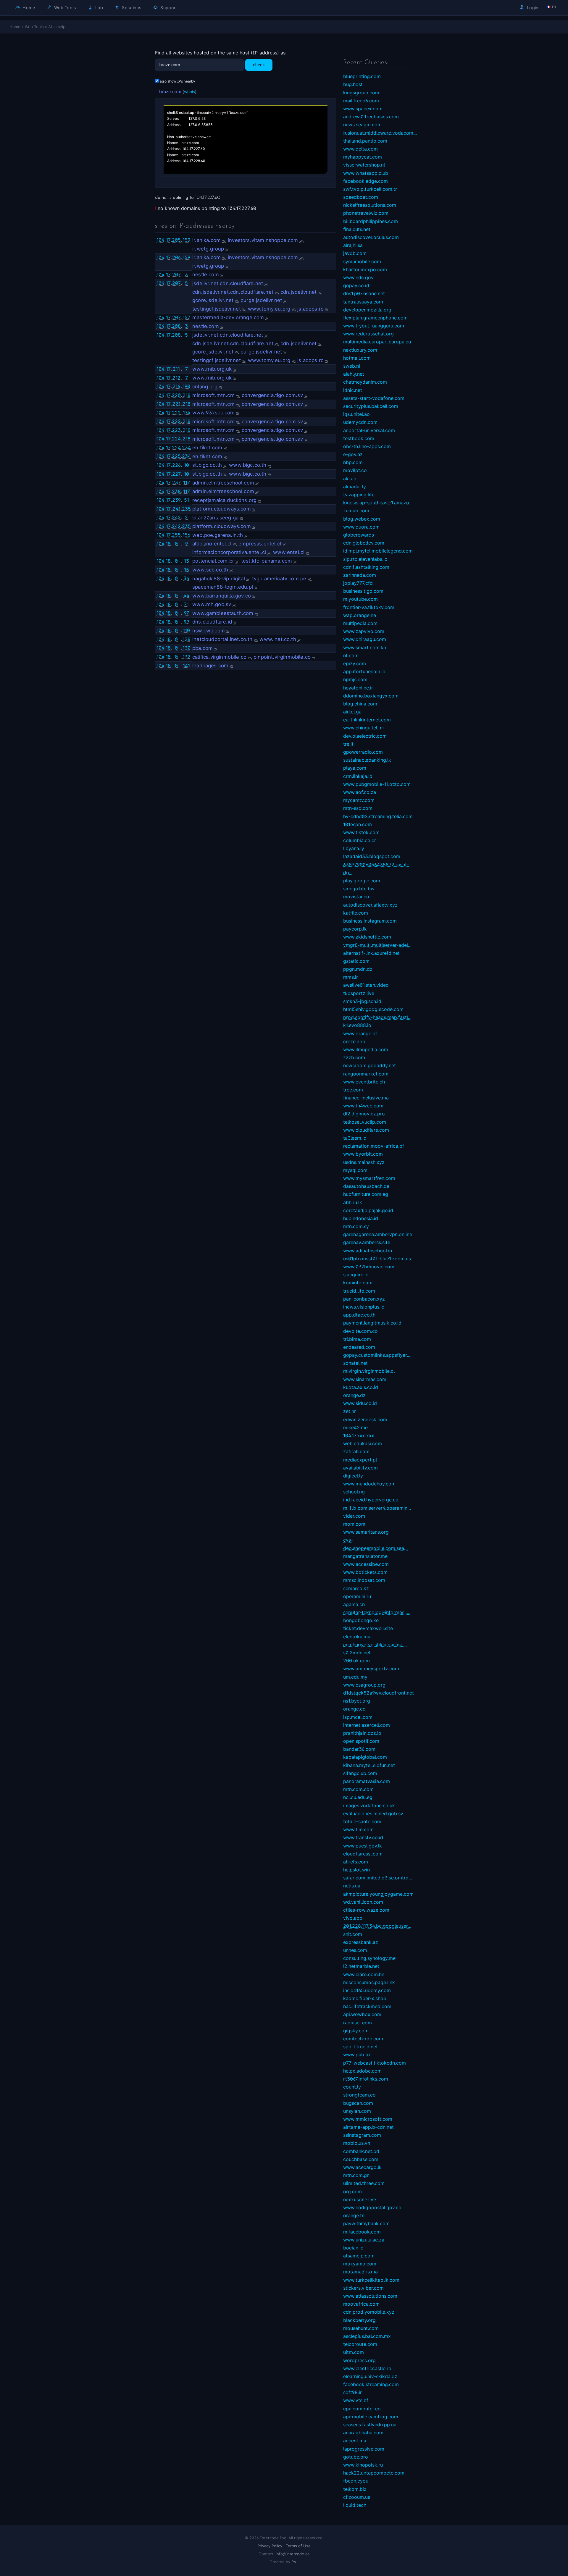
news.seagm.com (362, 125)
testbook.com (359, 438)
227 (176, 474)
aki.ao (350, 479)
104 (160, 240)
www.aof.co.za (360, 792)
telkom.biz (355, 2489)
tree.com (353, 1090)
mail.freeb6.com (361, 101)
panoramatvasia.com (367, 1781)
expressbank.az (361, 1942)
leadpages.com (210, 666)
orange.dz (354, 1395)
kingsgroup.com (361, 93)
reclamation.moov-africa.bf (374, 1146)
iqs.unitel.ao (356, 414)
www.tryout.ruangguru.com (374, 326)
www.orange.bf (360, 1033)
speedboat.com (361, 197)
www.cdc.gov (358, 277)
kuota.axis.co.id (361, 1387)
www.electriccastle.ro (367, 2368)
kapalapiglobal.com (365, 1757)
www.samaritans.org (366, 1532)
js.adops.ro (310, 309)
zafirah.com (356, 1451)
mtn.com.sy (356, 1226)
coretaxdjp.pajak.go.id (368, 1210)
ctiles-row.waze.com (366, 1910)
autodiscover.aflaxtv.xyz (370, 905)
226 (176, 465)
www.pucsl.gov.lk (363, 1846)
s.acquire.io (356, 1275)
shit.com (353, 1934)
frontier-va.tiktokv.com (369, 607)
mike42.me (355, 1427)
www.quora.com (361, 527)
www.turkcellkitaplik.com (371, 2280)
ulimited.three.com (364, 2183)
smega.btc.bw (359, 889)
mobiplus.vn (357, 2143)
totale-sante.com (362, 1821)
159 (186, 240)
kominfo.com (358, 1283)
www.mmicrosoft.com (368, 2119)
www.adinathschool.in (368, 1251)
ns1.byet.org (357, 1701)
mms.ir (351, 977)
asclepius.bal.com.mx (367, 2336)
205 (176, 240)
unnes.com (355, 1950)
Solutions (131, 8)
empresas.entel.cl (260, 544)
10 (187, 465)
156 (186, 535)
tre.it (348, 744)
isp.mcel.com (358, 1717)
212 (176, 378)
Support (168, 8)
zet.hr (350, 1411)
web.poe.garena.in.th (218, 535)
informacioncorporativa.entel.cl (229, 552)
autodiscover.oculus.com (371, 237)
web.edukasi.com (363, 1443)
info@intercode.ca (293, 2554)
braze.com (170, 92)
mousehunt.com (361, 2328)
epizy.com (355, 663)
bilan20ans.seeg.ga (215, 518)
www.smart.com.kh (365, 647)
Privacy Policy (270, 2546)
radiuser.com (358, 2023)
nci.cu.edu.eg (358, 1797)
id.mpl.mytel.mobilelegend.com (378, 551)
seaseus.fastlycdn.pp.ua (370, 2425)
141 (186, 666)
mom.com (354, 1524)
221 (176, 404)
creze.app (354, 1041)
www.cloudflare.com (366, 1130)
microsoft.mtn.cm (213, 395)
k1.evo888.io (357, 1025)
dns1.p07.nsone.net (364, 293)
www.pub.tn (356, 2055)
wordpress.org (359, 2360)
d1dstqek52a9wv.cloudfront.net (379, 1693)
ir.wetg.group (208, 249)
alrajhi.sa (353, 245)
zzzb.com (354, 1057)
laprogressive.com (364, 2449)
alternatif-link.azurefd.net (371, 953)
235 (186, 509)
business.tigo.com (363, 591)
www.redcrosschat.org (368, 334)
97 (187, 613)
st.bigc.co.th (207, 465)
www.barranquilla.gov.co (222, 596)
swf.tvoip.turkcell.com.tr (370, 189)
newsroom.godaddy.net (369, 1065)
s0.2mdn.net (357, 1653)
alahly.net (354, 374)
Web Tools (65, 8)
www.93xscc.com (213, 413)
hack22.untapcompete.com (374, 2473)
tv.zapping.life (359, 495)
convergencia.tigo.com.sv (272, 395)
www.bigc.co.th (248, 465)
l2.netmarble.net (361, 1966)
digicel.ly (353, 1476)
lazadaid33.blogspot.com (372, 856)
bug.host (353, 84)
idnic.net (353, 390)
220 (176, 395)
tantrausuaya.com (363, 302)
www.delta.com (360, 149)
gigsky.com (356, 2031)
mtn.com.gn (356, 2175)
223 (176, 430)
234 (186, 448)
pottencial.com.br (213, 561)
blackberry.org (359, 2320)
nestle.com (206, 274)
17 (168, 240)
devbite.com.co (360, 1331)
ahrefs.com (356, 1862)
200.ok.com (356, 1661)
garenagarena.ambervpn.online (378, 1234)
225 (176, 456)
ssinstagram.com (362, 2135)
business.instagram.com (370, 921)
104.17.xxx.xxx (359, 1435)
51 (187, 500)
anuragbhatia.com (363, 2433)
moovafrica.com (361, 2304)
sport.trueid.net (360, 2047)
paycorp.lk (355, 929)
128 (187, 639)
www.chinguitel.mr (364, 728)
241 (176, 509)
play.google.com (362, 881)
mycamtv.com (359, 800)
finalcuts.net (357, 229)
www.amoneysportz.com (371, 1669)
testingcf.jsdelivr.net (217, 309)
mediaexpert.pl (360, 1460)
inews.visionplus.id (364, 1307)
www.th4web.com (363, 1106)
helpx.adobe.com (362, 2071)
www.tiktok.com (361, 832)
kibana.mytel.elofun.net (369, 1765)
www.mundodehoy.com (369, 1484)
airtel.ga (352, 712)
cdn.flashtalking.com (366, 567)
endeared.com (359, 1347)
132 (187, 657)
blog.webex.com (362, 519)
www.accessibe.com (366, 1564)
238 (176, 491)
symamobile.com (362, 261)
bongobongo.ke (361, 1620)
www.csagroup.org (364, 1685)
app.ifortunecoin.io (364, 671)
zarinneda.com (360, 575)
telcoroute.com (360, 2344)
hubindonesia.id (361, 1218)
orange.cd (354, 1709)
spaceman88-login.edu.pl (223, 587)
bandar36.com (359, 1749)
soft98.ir (352, 2392)
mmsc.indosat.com (364, 1580)
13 (187, 561)
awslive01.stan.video (366, 985)
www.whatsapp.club (366, 173)
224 (176, 439)
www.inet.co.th (278, 639)
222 (176, 413)
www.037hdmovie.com (369, 1267)
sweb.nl (352, 366)
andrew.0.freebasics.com (371, 117)
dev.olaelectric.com (365, 736)
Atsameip (57, 27)
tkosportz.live (359, 993)
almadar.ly (355, 487)
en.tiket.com (207, 448)
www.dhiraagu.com (365, 639)
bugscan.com (358, 2103)
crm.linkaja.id (358, 776)
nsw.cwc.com (209, 631)
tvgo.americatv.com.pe (279, 579)
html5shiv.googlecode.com (373, 1009)
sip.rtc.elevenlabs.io (365, 559)
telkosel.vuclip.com (365, 1122)
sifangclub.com (360, 1773)
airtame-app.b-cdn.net (368, 2127)
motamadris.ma (360, 2272)
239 (176, 500)
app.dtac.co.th (359, 1315)
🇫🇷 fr (551, 7)
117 (187, 482)
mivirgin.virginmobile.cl (369, 1371)
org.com (352, 2191)
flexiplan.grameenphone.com (375, 318)
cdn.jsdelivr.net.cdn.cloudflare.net (233, 292)
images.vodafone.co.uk (369, 1805)
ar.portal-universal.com (369, 430)
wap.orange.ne (360, 615)
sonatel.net (355, 1363)
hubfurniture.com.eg (366, 1194)
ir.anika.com (206, 240)
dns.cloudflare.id (212, 622)
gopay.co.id (356, 285)
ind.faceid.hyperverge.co (371, 1500)
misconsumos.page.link (369, 1982)
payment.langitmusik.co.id (372, 1323)
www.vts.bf (356, 2400)
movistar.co (356, 897)
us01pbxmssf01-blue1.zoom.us (377, 1259)
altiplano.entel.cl (212, 544)
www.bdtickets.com (365, 1572)
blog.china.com (360, 704)
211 (176, 369)
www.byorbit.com (363, 1154)
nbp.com (353, 462)
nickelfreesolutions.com (370, 205)
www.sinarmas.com (365, 1379)
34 (186, 578)
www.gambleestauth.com (223, 613)
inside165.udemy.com (367, 1990)
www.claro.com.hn (364, 1974)
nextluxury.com (360, 350)
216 (176, 386)
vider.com (354, 1516)
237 (176, 482)
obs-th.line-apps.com (367, 446)
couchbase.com (361, 2159)
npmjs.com (355, 679)
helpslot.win (356, 1870)
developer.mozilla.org (367, 310)
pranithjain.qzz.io (362, 1733)
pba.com (202, 648)
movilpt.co (355, 470)
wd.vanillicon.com (363, 1902)
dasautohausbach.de (366, 1186)
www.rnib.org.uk (212, 369)
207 (176, 274)
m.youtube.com (360, 599)
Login (532, 8)
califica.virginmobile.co (219, 657)
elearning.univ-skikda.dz (370, 2376)
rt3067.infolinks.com (366, 2079)
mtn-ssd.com (358, 808)
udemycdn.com (360, 422)
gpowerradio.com (363, 752)
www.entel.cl (289, 552)
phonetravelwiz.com (366, 213)
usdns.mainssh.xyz (364, 1162)
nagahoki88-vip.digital (219, 579)
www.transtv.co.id (363, 1837)
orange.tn (354, 2215)
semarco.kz (356, 1588)
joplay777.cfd (358, 583)
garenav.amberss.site (367, 1242)
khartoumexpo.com (365, 269)
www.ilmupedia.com (366, 1049)
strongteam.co (359, 2095)
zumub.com (356, 511)
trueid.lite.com (359, 1291)
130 (187, 648)
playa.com (355, 768)
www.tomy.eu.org (269, 309)
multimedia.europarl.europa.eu (377, 342)
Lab (99, 8)
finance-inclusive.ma (366, 1098)
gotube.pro (356, 2457)
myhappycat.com (363, 157)
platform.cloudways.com (222, 509)
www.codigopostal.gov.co (372, 2207)
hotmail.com (357, 358)
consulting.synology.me (369, 1958)
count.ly (352, 2087)
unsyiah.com (357, 2111)
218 (187, 395)
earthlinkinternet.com (367, 720)
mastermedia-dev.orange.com (228, 317)
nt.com (351, 655)
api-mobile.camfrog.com (371, 2417)
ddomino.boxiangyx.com (371, 696)
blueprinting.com (362, 76)
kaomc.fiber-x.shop (365, 1998)
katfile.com (356, 913)
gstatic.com (356, 961)
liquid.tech (355, 2505)
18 (168, 544)
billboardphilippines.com (371, 221)
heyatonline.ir (358, 688)
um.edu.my (355, 1677)
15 (187, 570)
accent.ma (355, 2441)
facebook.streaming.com (371, 2384)
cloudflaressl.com (363, 1854)
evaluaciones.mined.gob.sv (373, 1813)
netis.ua (352, 1886)
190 (186, 386)
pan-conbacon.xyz (364, 1299)
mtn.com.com (358, 1789)
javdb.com (355, 253)
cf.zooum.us (357, 2497)
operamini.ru (357, 1596)
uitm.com (354, 2352)
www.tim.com (358, 1829)
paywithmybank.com (366, 2223)
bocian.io (353, 2248)
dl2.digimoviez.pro (364, 1114)
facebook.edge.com (366, 181)
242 (176, 517)
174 (187, 413)
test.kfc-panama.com (267, 561)
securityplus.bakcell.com (371, 406)
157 (186, 317)
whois (189, 92)
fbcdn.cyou (356, 2481)
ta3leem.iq (355, 1138)
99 (186, 622)
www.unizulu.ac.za (364, 2240)
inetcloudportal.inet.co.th (222, 639)
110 (186, 630)
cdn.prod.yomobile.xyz (369, 2312)
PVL (295, 2562)
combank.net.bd (361, 2151)
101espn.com (358, 824)
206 (176, 257)
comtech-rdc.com (363, 2039)
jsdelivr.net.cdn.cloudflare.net (228, 283)
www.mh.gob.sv (212, 604)
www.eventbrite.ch (364, 1082)
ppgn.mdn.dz (358, 969)
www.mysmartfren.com (369, 1178)
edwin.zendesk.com (365, 1419)
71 (186, 604)
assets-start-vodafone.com (374, 398)
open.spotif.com (361, 1741)
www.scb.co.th (210, 570)
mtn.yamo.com (360, 2264)
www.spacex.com (363, 109)
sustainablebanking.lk (367, 760)
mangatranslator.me (365, 1556)
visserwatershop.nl (364, 165)
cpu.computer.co (362, 2409)
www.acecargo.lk (362, 2167)
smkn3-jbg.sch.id (362, 1001)
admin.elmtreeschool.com (223, 483)
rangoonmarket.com (366, 1074)
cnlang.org (205, 387)
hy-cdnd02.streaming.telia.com (378, 816)
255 (176, 535)
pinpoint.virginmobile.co (282, 657)
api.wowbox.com (362, 2014)
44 (186, 595)
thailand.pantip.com (365, 141)
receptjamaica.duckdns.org (224, 500)
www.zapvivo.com (364, 631)
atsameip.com (359, 2256)
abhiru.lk (353, 1202)
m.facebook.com (362, 2232)
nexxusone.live (360, 2199)
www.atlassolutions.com (370, 2296)
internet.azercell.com (367, 1725)
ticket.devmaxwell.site (368, 1628)
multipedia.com (360, 623)
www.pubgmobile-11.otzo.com (377, 784)
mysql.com (355, 1170)
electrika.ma (357, 1637)
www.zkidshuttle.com (367, 937)
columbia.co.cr (360, 840)
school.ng (354, 1492)
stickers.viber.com (363, 2288)
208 (176, 326)
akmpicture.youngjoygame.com (378, 1894)
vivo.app (353, 1918)
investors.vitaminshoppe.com (263, 240)
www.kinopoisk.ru (363, 2465)
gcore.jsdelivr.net (213, 300)
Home (28, 8)
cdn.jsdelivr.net (299, 292)
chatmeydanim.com (365, 382)
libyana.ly (354, 848)
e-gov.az (353, 454)
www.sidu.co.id (360, 1403)
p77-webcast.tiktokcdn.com (375, 2063)
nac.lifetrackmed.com (367, 2006)
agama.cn (354, 1604)
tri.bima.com (357, 1339)
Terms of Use (298, 2546)
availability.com (360, 1468)
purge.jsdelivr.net (261, 300)
